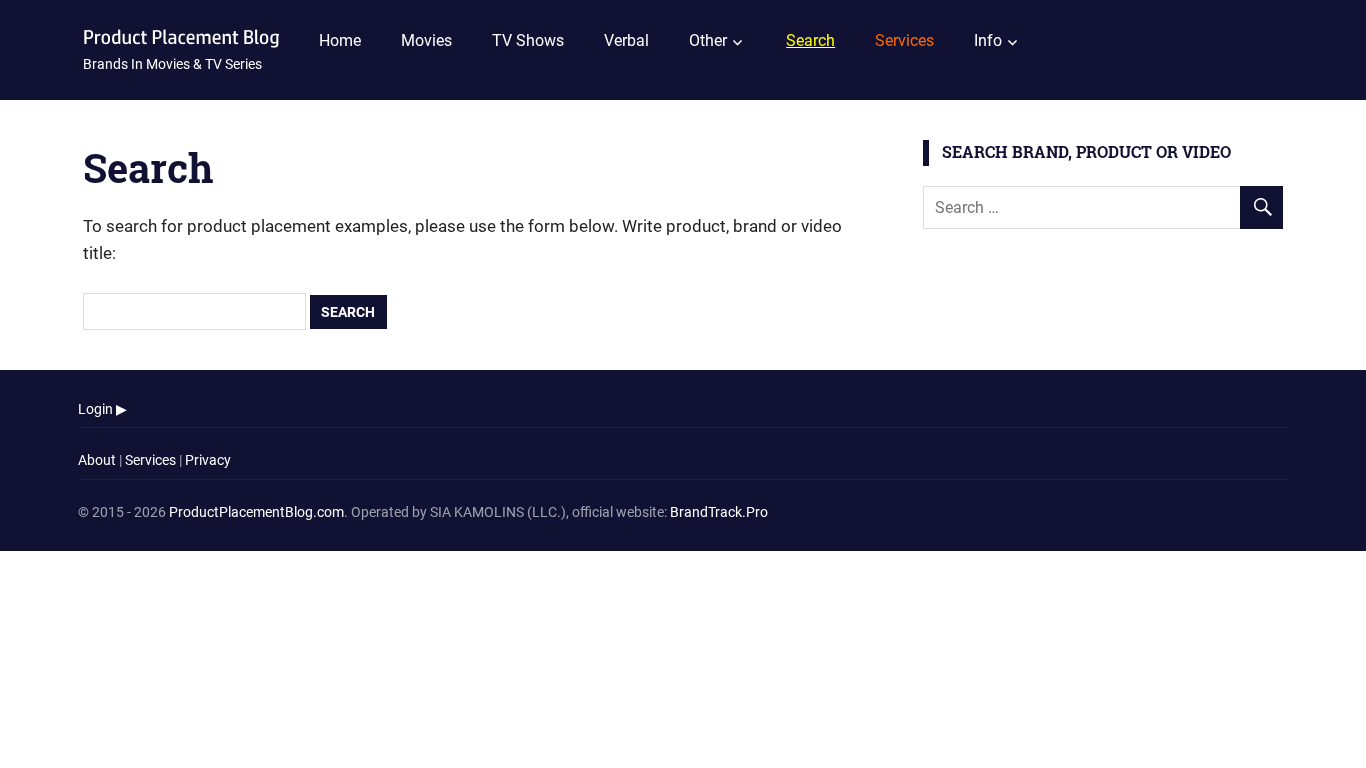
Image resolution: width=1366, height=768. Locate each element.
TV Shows (528, 40)
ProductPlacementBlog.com (256, 512)
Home (340, 40)
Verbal (626, 40)
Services (150, 460)
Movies (426, 40)
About (97, 460)
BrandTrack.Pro (719, 512)
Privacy (208, 460)
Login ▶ (102, 409)
